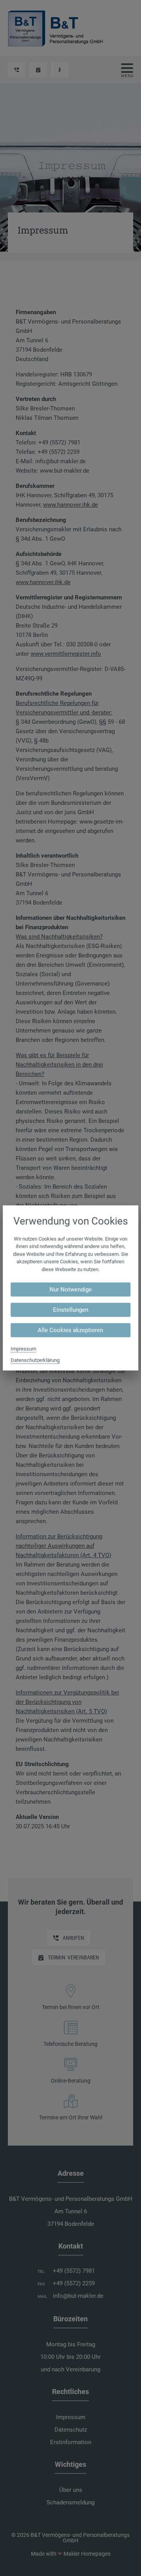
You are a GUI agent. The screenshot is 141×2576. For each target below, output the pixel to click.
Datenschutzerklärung (35, 1360)
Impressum (23, 1349)
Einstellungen (70, 1310)
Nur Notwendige (70, 1290)
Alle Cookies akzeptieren (71, 1330)
